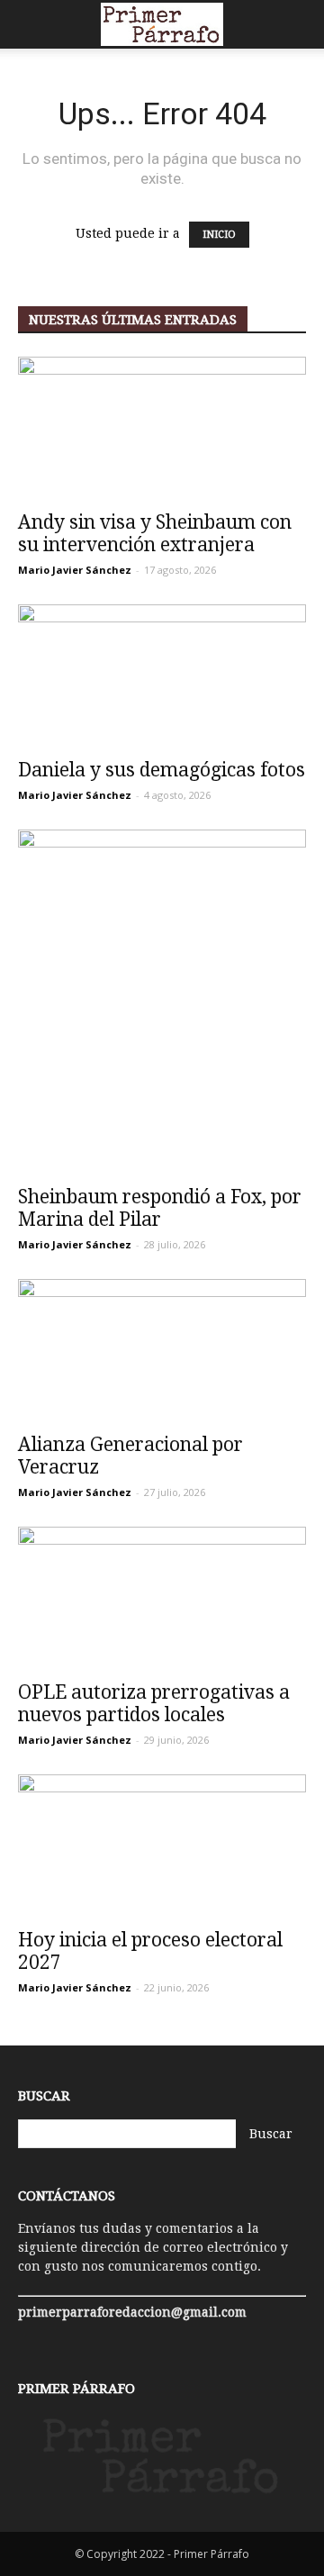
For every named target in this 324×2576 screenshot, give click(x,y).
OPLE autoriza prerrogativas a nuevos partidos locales (154, 1703)
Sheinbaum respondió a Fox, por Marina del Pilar (160, 1208)
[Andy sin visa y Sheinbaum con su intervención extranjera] (162, 428)
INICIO (219, 235)
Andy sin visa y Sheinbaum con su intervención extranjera (155, 533)
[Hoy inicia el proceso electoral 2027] (162, 1846)
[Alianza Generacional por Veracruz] (162, 1350)
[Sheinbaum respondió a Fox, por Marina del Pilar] (162, 1002)
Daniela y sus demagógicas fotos (162, 770)
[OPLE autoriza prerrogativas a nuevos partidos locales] (162, 1598)
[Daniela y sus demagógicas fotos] (162, 676)
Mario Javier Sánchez (75, 570)
